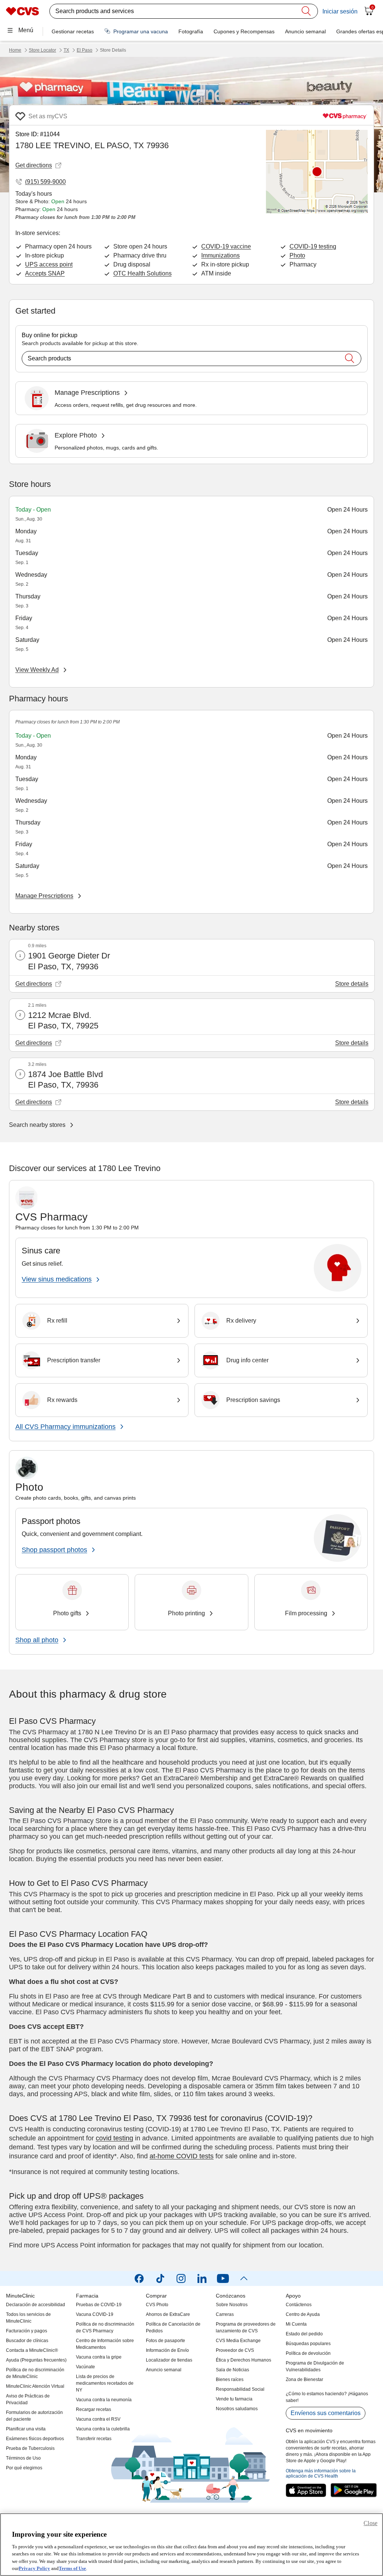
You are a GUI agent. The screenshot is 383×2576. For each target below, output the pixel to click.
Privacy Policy (34, 2568)
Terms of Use (72, 2568)
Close (370, 2523)
